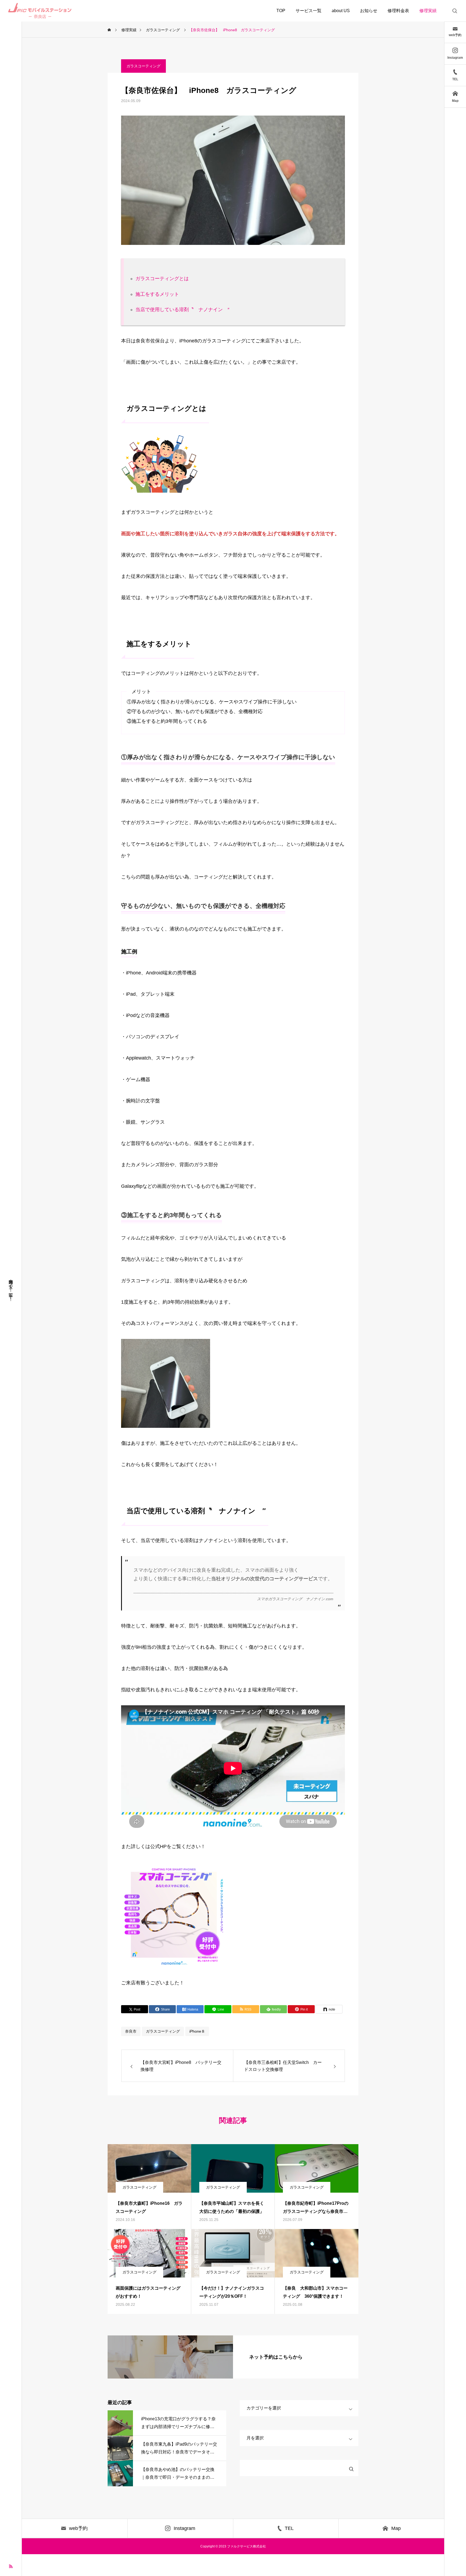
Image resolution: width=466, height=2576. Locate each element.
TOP (281, 11)
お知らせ (369, 11)
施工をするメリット (157, 294)
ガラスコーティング (143, 66)
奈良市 (131, 2031)
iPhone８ (197, 2031)
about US (341, 11)
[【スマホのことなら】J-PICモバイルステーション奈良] (41, 11)
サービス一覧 (309, 11)
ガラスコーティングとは (162, 279)
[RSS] (11, 2566)
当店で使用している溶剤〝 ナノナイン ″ (182, 310)
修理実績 (428, 11)
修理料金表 (398, 11)
